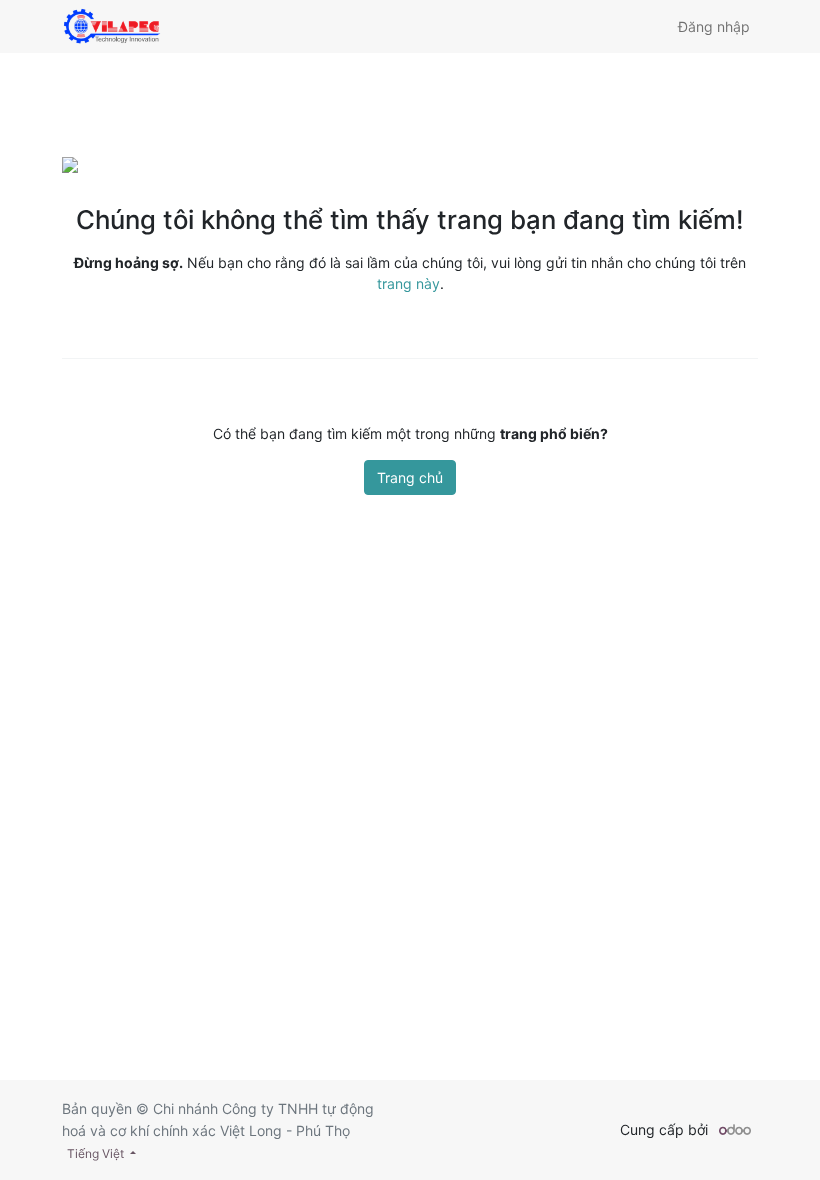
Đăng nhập (714, 26)
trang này (408, 283)
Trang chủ (410, 477)
